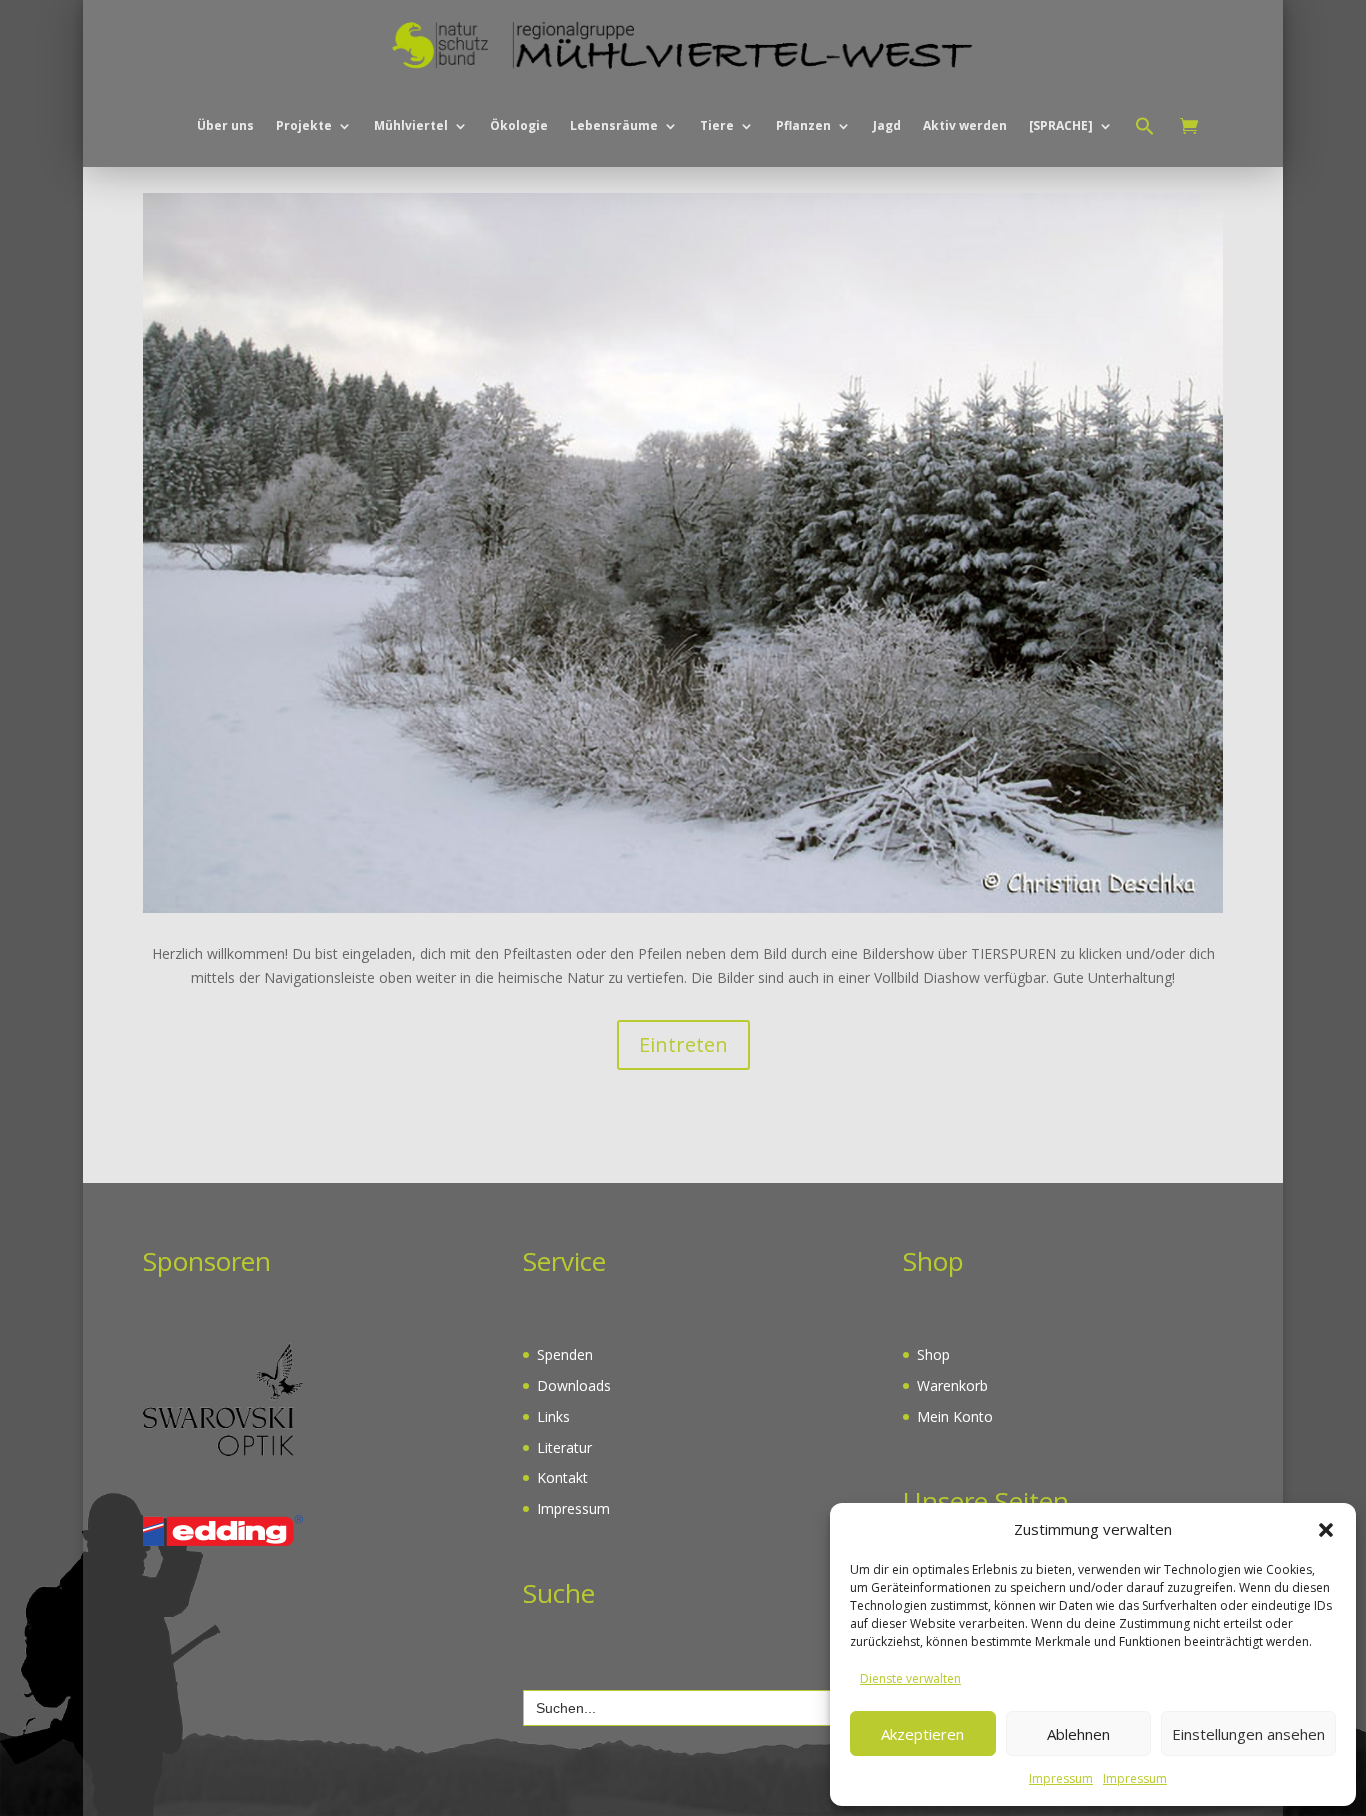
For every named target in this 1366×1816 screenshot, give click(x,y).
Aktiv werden (965, 125)
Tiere (717, 125)
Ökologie (519, 125)
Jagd (887, 125)
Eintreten (683, 1044)
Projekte (304, 125)
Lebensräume (614, 125)
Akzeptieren (922, 1734)
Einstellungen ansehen (1248, 1734)
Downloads (574, 1385)
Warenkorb (952, 1385)
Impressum (1061, 1778)
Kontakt (562, 1477)
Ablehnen (1078, 1734)
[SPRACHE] (1061, 125)
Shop (933, 1354)
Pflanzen (803, 125)
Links (553, 1416)
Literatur (564, 1447)
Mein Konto (955, 1416)
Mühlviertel (411, 125)
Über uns (225, 125)
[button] (1326, 1530)
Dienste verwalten (910, 1678)
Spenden (565, 1354)
